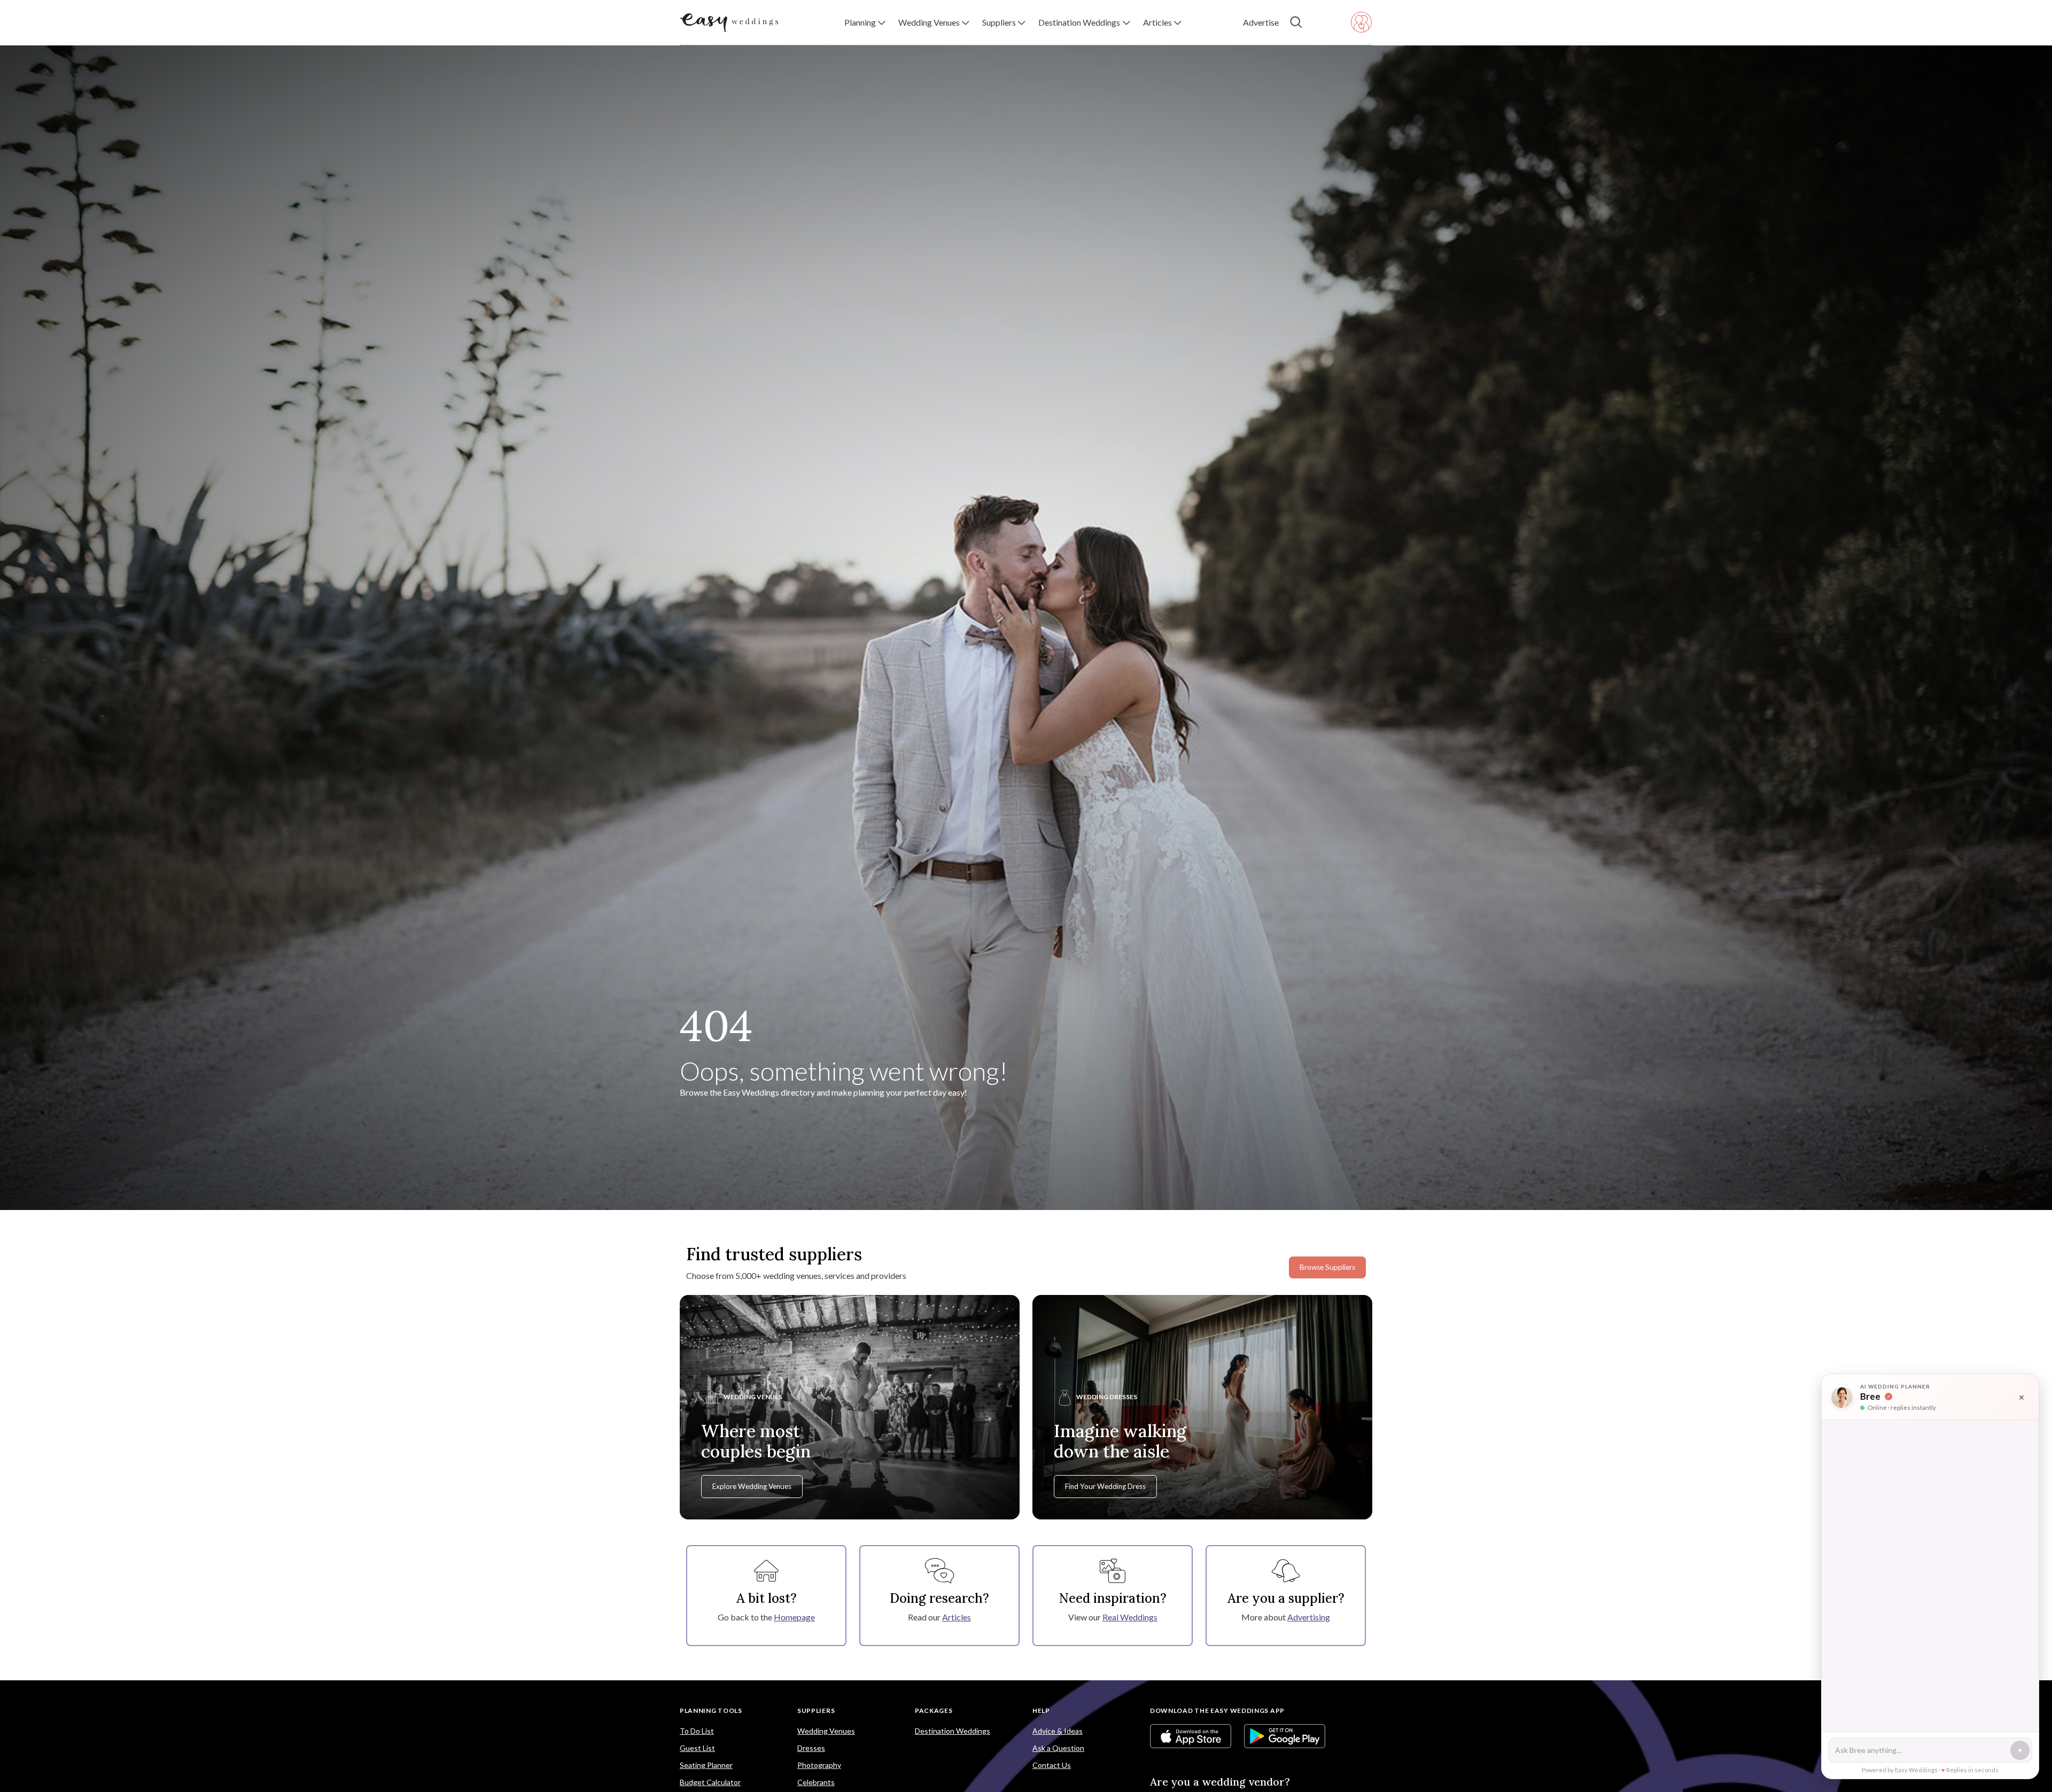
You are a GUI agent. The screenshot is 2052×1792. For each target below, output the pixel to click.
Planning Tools (711, 1710)
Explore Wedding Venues (752, 1486)
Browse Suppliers (1327, 1267)
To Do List (697, 1731)
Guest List (697, 1748)
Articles (957, 1617)
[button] (865, 22)
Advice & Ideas (1058, 1731)
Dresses (811, 1748)
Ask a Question (1058, 1748)
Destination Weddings (953, 1731)
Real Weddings (1130, 1617)
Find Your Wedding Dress (1105, 1486)
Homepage (794, 1617)
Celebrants (816, 1782)
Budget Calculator (710, 1782)
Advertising (1309, 1617)
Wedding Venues (826, 1731)
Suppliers (816, 1710)
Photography (819, 1765)
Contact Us (1052, 1765)
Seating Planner (706, 1765)
